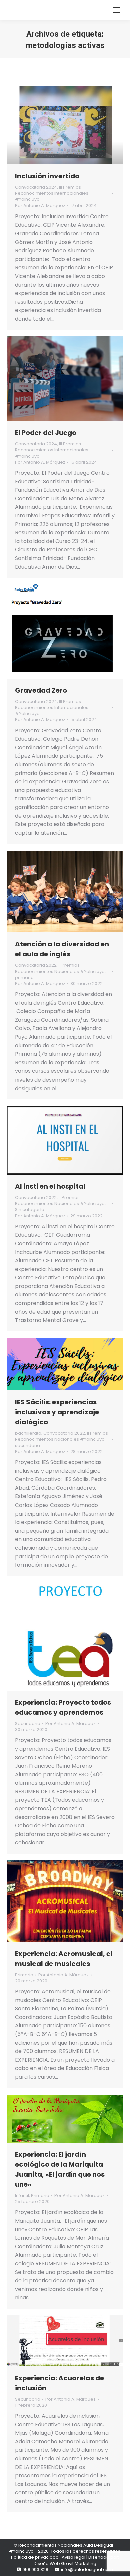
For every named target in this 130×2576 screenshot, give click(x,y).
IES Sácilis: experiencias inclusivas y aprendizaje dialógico (57, 1412)
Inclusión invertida (47, 176)
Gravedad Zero (41, 690)
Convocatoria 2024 (36, 187)
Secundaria (28, 1724)
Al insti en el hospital (50, 1186)
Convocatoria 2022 (36, 965)
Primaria (24, 1975)
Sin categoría (30, 1209)
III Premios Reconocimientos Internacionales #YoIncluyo (52, 193)
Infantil (22, 2196)
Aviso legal (73, 2557)
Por (40, 206)
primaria (24, 978)
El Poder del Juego (46, 433)
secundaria (27, 1446)
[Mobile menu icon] (116, 10)
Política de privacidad (35, 2557)
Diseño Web (47, 2563)
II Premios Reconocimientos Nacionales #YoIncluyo (60, 968)
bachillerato (28, 1433)
